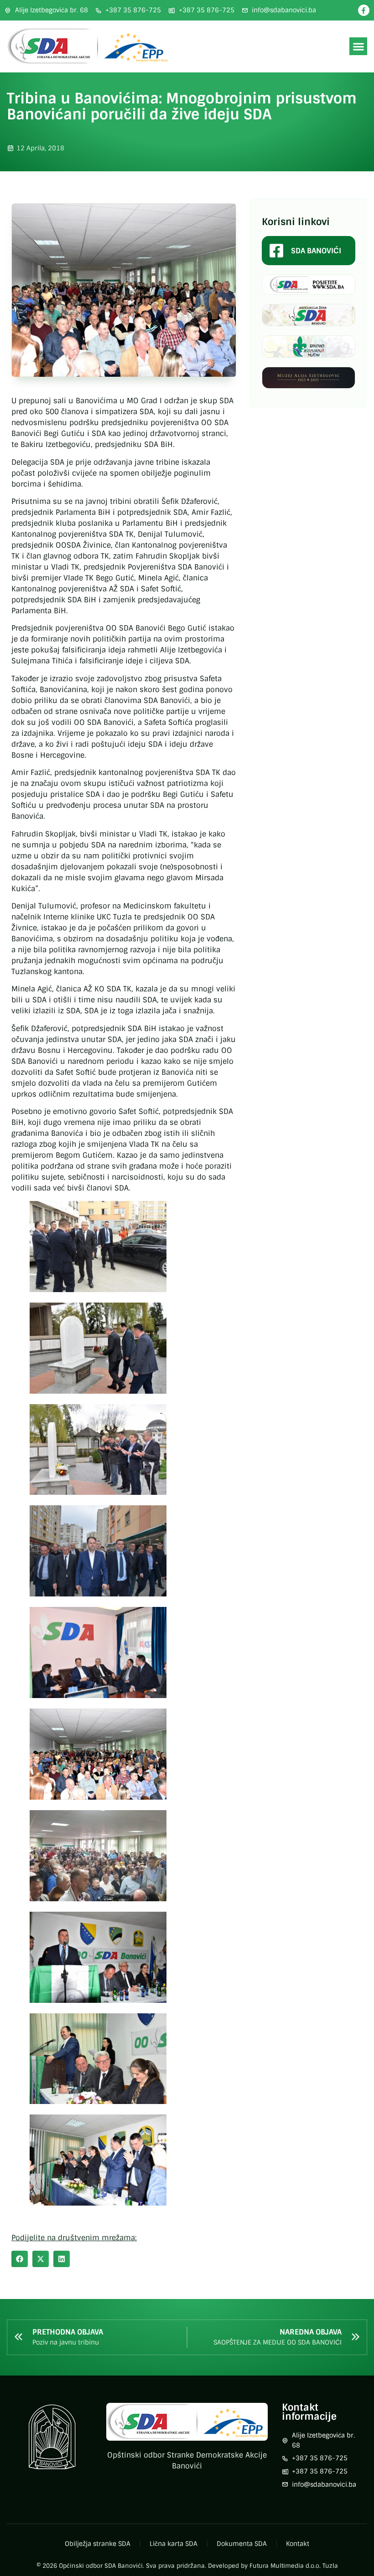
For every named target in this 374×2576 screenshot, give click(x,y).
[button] (358, 46)
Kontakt (298, 2544)
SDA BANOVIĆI (316, 251)
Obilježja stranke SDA (98, 2544)
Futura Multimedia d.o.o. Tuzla (294, 2566)
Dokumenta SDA (242, 2544)
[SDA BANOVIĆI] (276, 251)
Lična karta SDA (174, 2544)
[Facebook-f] (364, 10)
